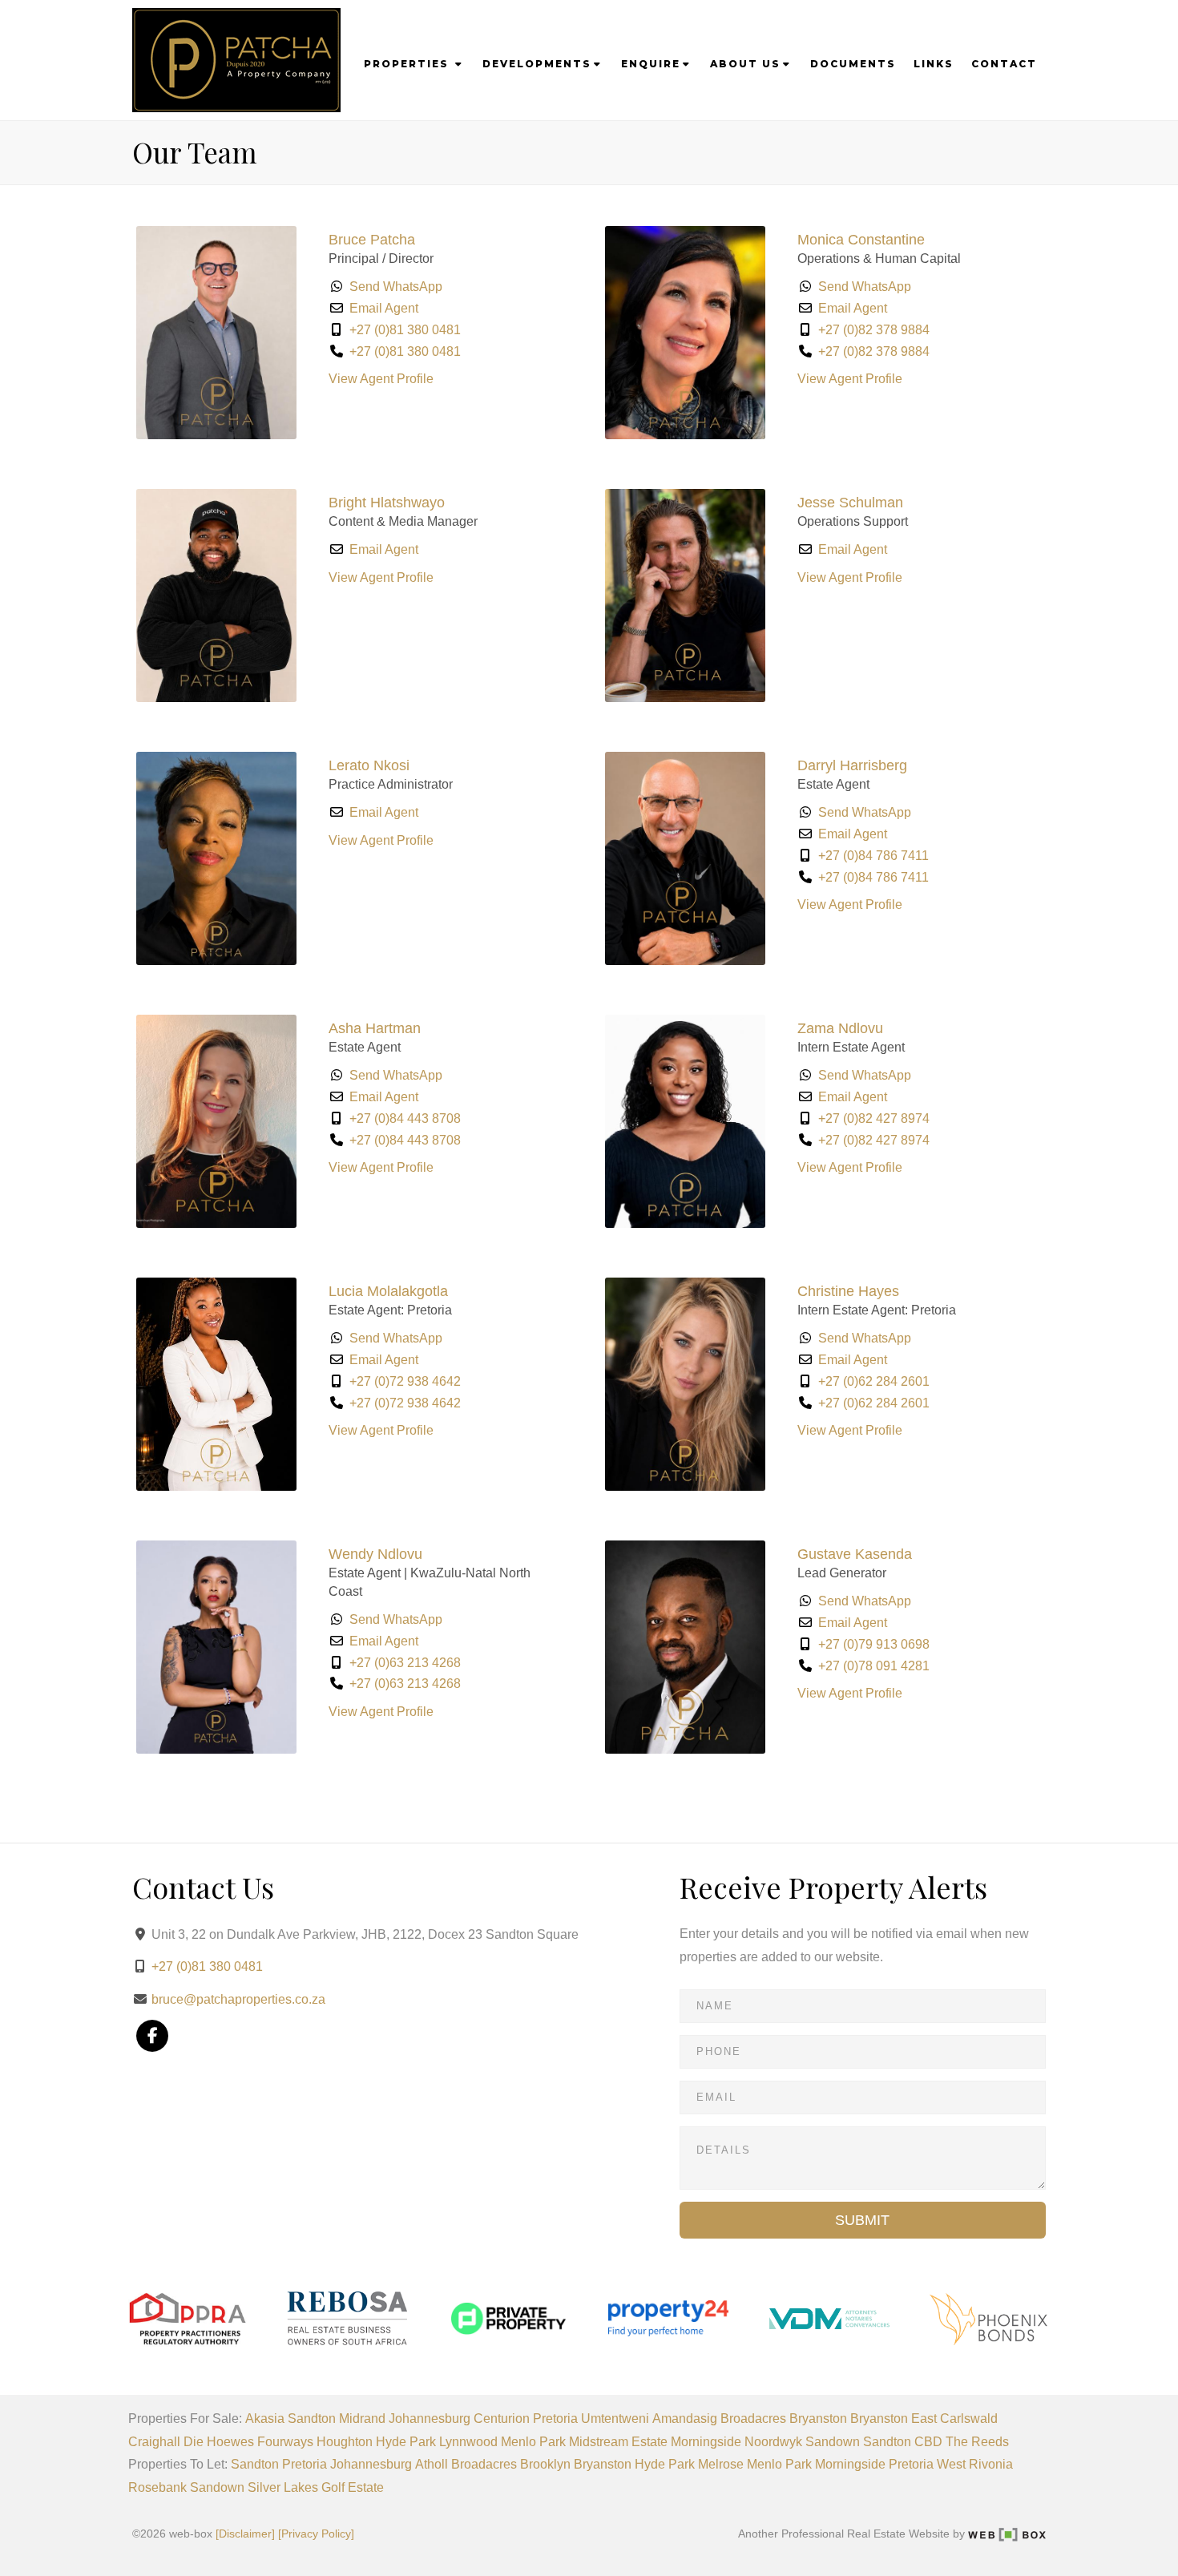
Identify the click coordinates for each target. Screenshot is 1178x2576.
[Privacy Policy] (316, 2534)
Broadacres (753, 2419)
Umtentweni (615, 2419)
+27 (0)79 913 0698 (874, 1644)
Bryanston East (894, 2419)
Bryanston (818, 2419)
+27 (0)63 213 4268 (405, 1663)
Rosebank (157, 2487)
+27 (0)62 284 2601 (874, 1381)
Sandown (833, 2442)
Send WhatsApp (396, 287)
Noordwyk (773, 2442)
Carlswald (969, 2419)
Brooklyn (545, 2464)
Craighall (154, 2442)
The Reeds (977, 2442)
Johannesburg (430, 2419)
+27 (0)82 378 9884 (874, 330)
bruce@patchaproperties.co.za (238, 1999)
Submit (862, 2220)
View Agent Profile (381, 379)
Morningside (706, 2442)
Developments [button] (537, 64)
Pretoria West (927, 2464)
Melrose (721, 2464)
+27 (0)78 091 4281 (874, 1666)
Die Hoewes (219, 2442)
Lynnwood (468, 2442)
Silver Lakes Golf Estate (316, 2487)
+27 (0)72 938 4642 (405, 1381)
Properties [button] (408, 64)
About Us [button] (745, 64)
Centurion (502, 2419)
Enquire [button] (651, 64)
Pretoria (555, 2419)
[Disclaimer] (245, 2534)
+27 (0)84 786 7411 (873, 856)
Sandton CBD (903, 2442)
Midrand (362, 2419)
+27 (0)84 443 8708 (405, 1118)
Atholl (432, 2464)
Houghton (345, 2442)
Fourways (285, 2442)
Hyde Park (406, 2442)
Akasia (265, 2419)
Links (934, 64)
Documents (853, 64)
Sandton (312, 2419)
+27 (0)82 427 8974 (874, 1118)
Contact (1004, 64)
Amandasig (685, 2419)
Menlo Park (533, 2442)
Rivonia (991, 2464)
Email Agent (384, 308)
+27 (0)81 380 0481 (405, 330)
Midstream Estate (618, 2442)
